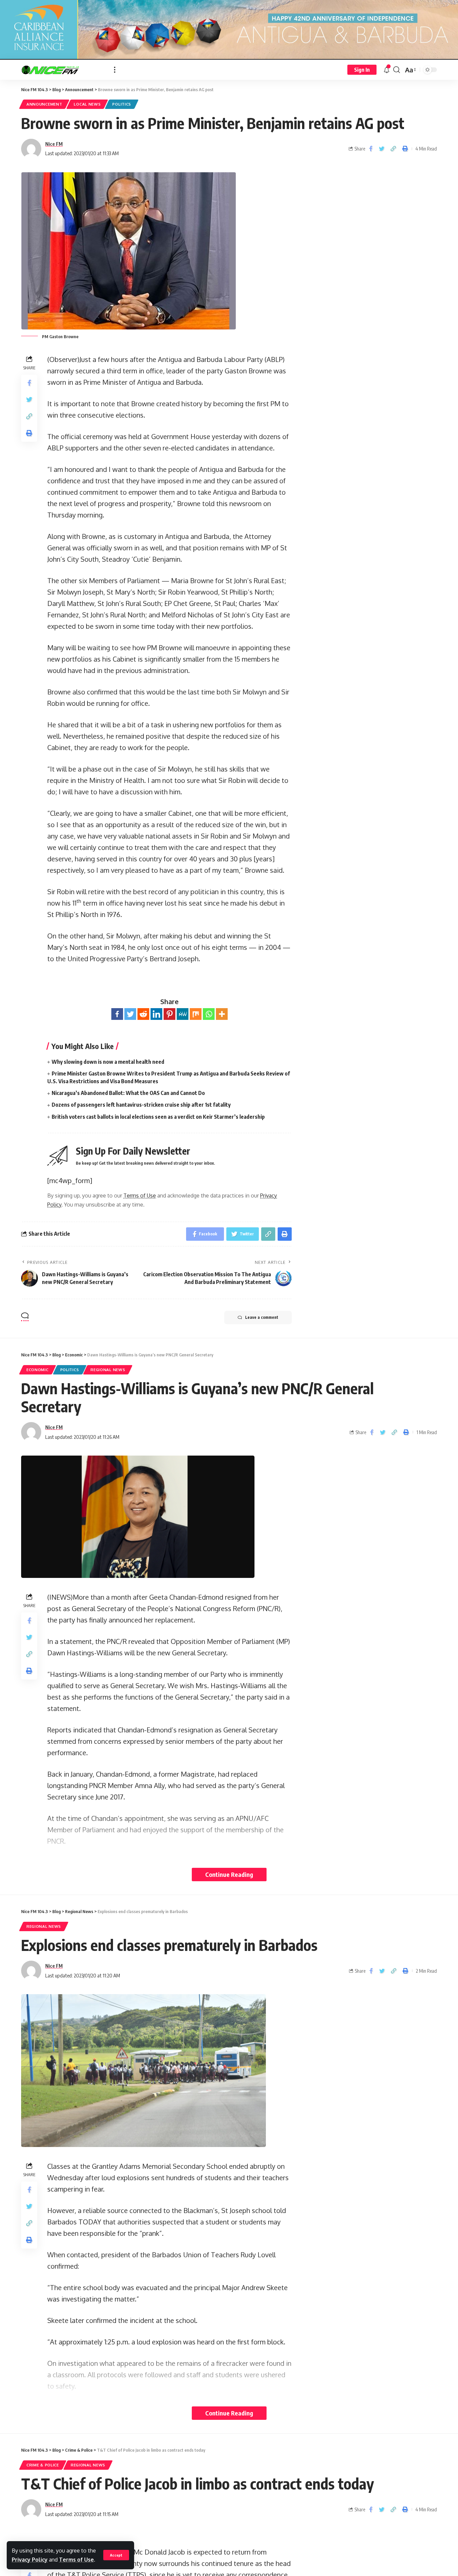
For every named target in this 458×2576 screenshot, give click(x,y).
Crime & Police (43, 2465)
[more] (115, 70)
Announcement (44, 104)
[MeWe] (183, 1014)
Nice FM (54, 144)
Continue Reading (229, 1874)
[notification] (387, 70)
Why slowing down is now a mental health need (108, 1062)
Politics (122, 104)
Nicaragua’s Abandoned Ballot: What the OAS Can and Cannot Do (128, 1093)
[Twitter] (130, 1014)
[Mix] (196, 1014)
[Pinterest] (169, 1014)
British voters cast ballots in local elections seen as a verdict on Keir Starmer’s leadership (158, 1117)
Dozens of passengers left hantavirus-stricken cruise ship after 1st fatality (141, 1105)
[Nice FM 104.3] (62, 70)
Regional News (108, 1370)
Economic (38, 1370)
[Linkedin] (156, 1014)
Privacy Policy (30, 2560)
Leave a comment (262, 1317)
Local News (87, 104)
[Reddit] (143, 1014)
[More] (222, 1014)
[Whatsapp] (209, 1014)
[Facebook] (117, 1014)
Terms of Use (76, 2560)
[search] (397, 70)
